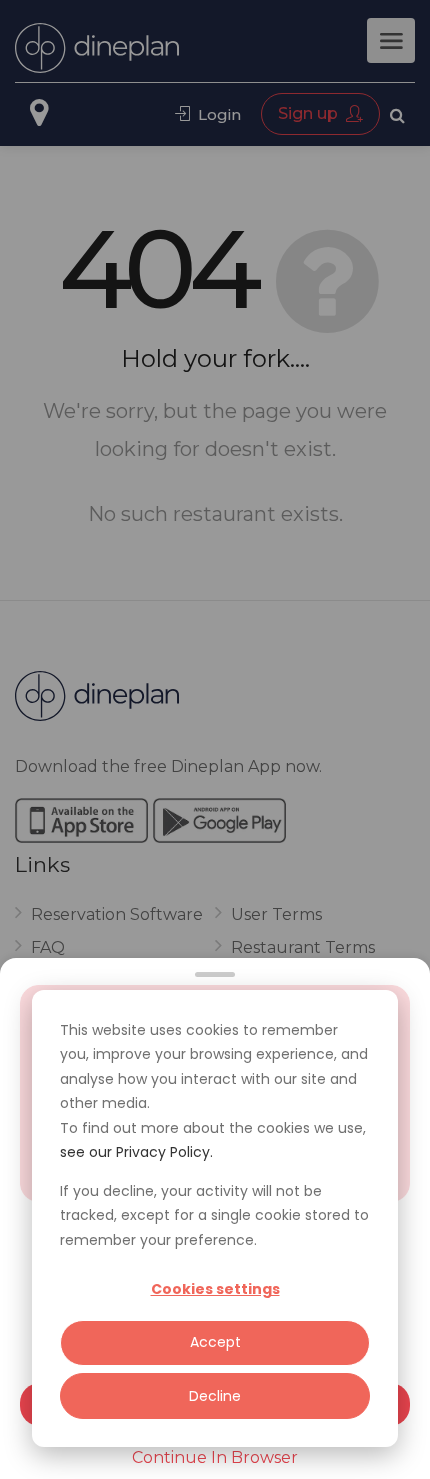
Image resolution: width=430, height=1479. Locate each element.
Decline (215, 1396)
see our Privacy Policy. (136, 1152)
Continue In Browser (215, 1457)
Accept (215, 1342)
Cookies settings (215, 1289)
